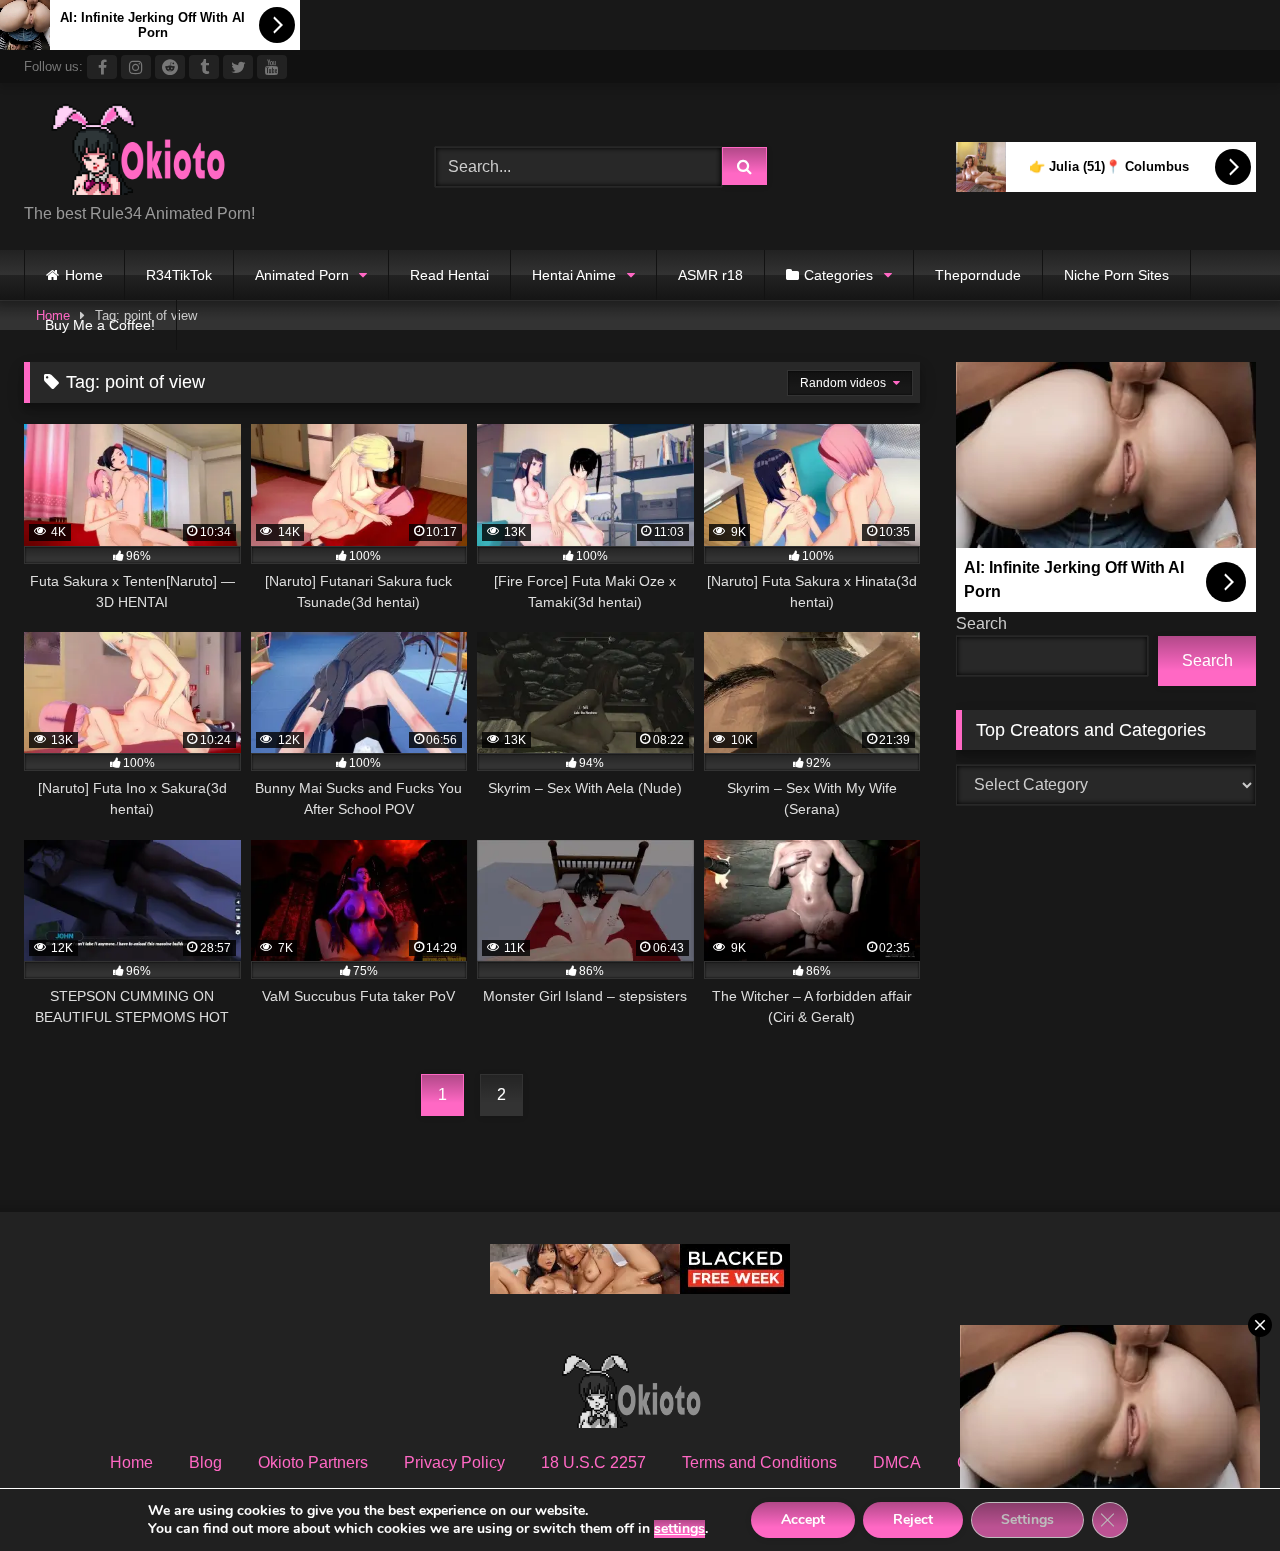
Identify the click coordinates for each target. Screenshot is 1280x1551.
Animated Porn (302, 275)
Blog (205, 1462)
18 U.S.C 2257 (593, 1462)
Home (84, 275)
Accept (803, 1519)
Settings (1027, 1519)
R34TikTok (179, 275)
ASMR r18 (710, 275)
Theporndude (978, 275)
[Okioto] (149, 151)
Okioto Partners (313, 1462)
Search (981, 623)
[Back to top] (1218, 1491)
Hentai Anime (574, 275)
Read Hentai (449, 275)
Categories (838, 275)
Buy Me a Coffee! (100, 325)
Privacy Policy (454, 1462)
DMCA (897, 1462)
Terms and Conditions (759, 1462)
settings (679, 1529)
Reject (913, 1519)
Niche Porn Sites (1116, 275)
